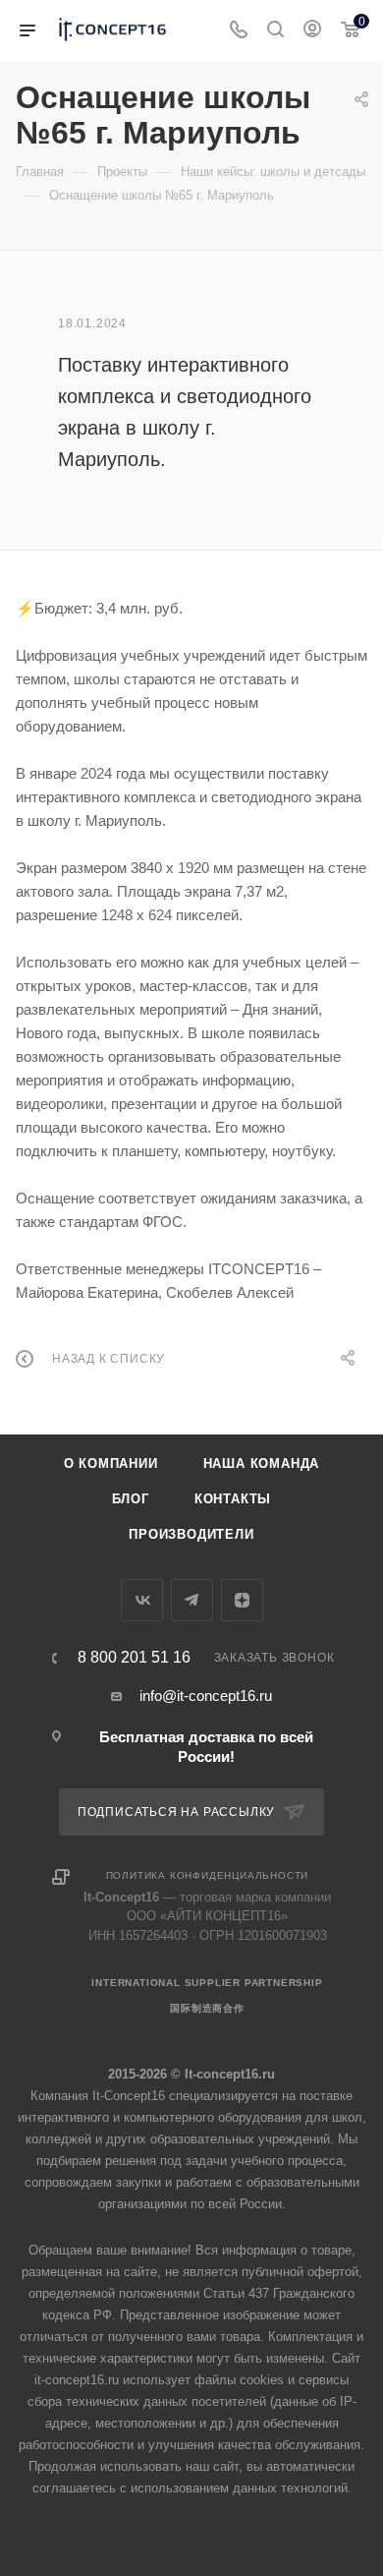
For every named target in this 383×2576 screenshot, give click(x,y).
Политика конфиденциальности (208, 1875)
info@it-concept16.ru (206, 1696)
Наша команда (262, 1464)
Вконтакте (142, 1600)
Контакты (233, 1499)
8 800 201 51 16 (134, 1658)
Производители (191, 1534)
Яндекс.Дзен (242, 1600)
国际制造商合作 (207, 2008)
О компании (111, 1464)
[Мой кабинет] (312, 31)
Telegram (192, 1600)
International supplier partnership (207, 1983)
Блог (131, 1499)
